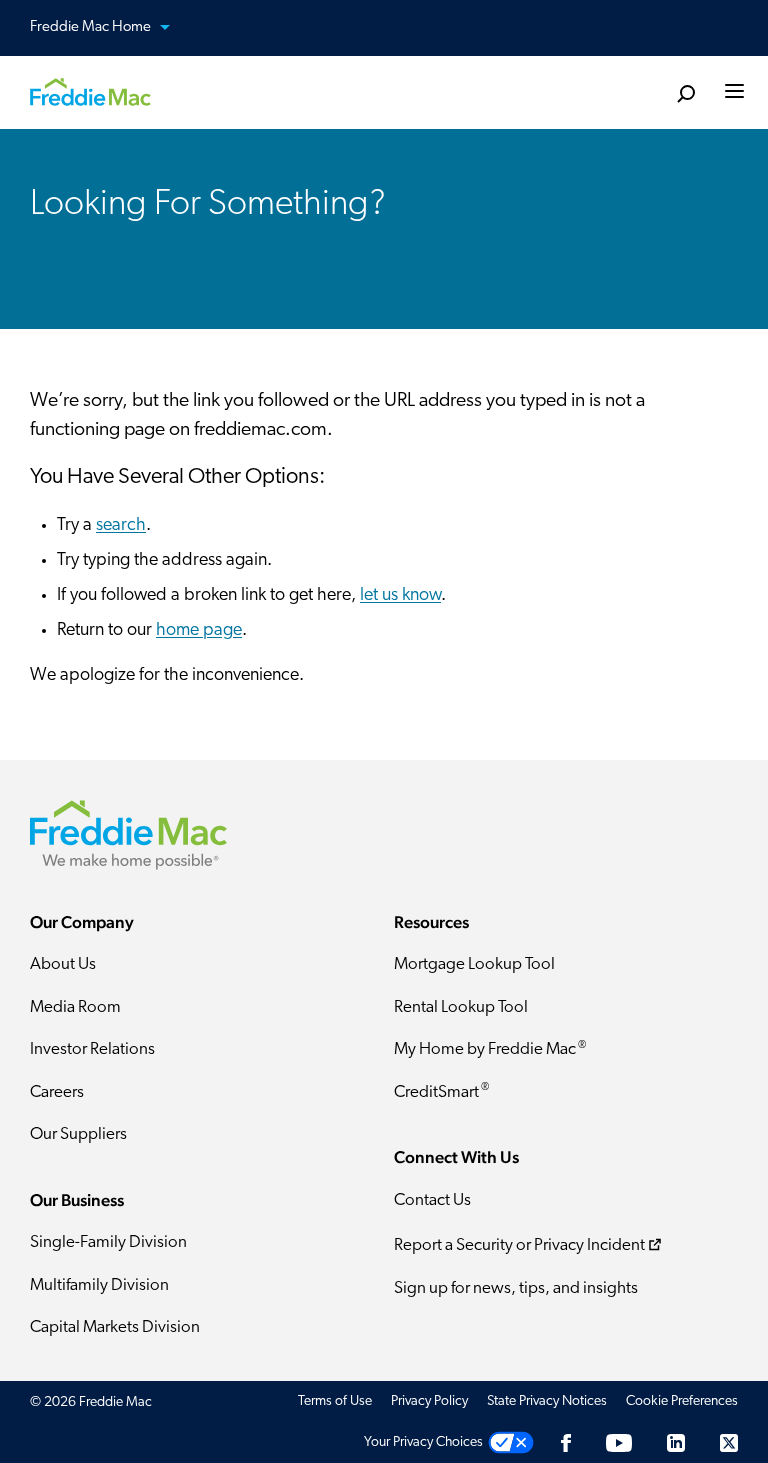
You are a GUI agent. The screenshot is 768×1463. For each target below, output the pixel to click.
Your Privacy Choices (423, 1442)
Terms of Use (335, 1401)
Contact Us (432, 1200)
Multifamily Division (99, 1285)
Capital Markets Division (115, 1327)
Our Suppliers (78, 1134)
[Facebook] (566, 1442)
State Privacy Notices (547, 1401)
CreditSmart (441, 1091)
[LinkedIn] (676, 1442)
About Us (63, 964)
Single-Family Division (108, 1242)
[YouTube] (619, 1442)
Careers (57, 1092)
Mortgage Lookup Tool (474, 964)
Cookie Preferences (682, 1401)
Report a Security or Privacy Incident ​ (519, 1246)
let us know (400, 596)
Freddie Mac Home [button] (92, 27)
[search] (685, 94)
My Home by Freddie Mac (490, 1049)
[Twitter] (729, 1442)
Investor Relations (92, 1049)
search (121, 526)
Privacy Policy (429, 1401)
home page (199, 631)
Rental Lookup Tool (461, 1007)
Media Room (75, 1007)
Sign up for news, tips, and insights (516, 1288)
